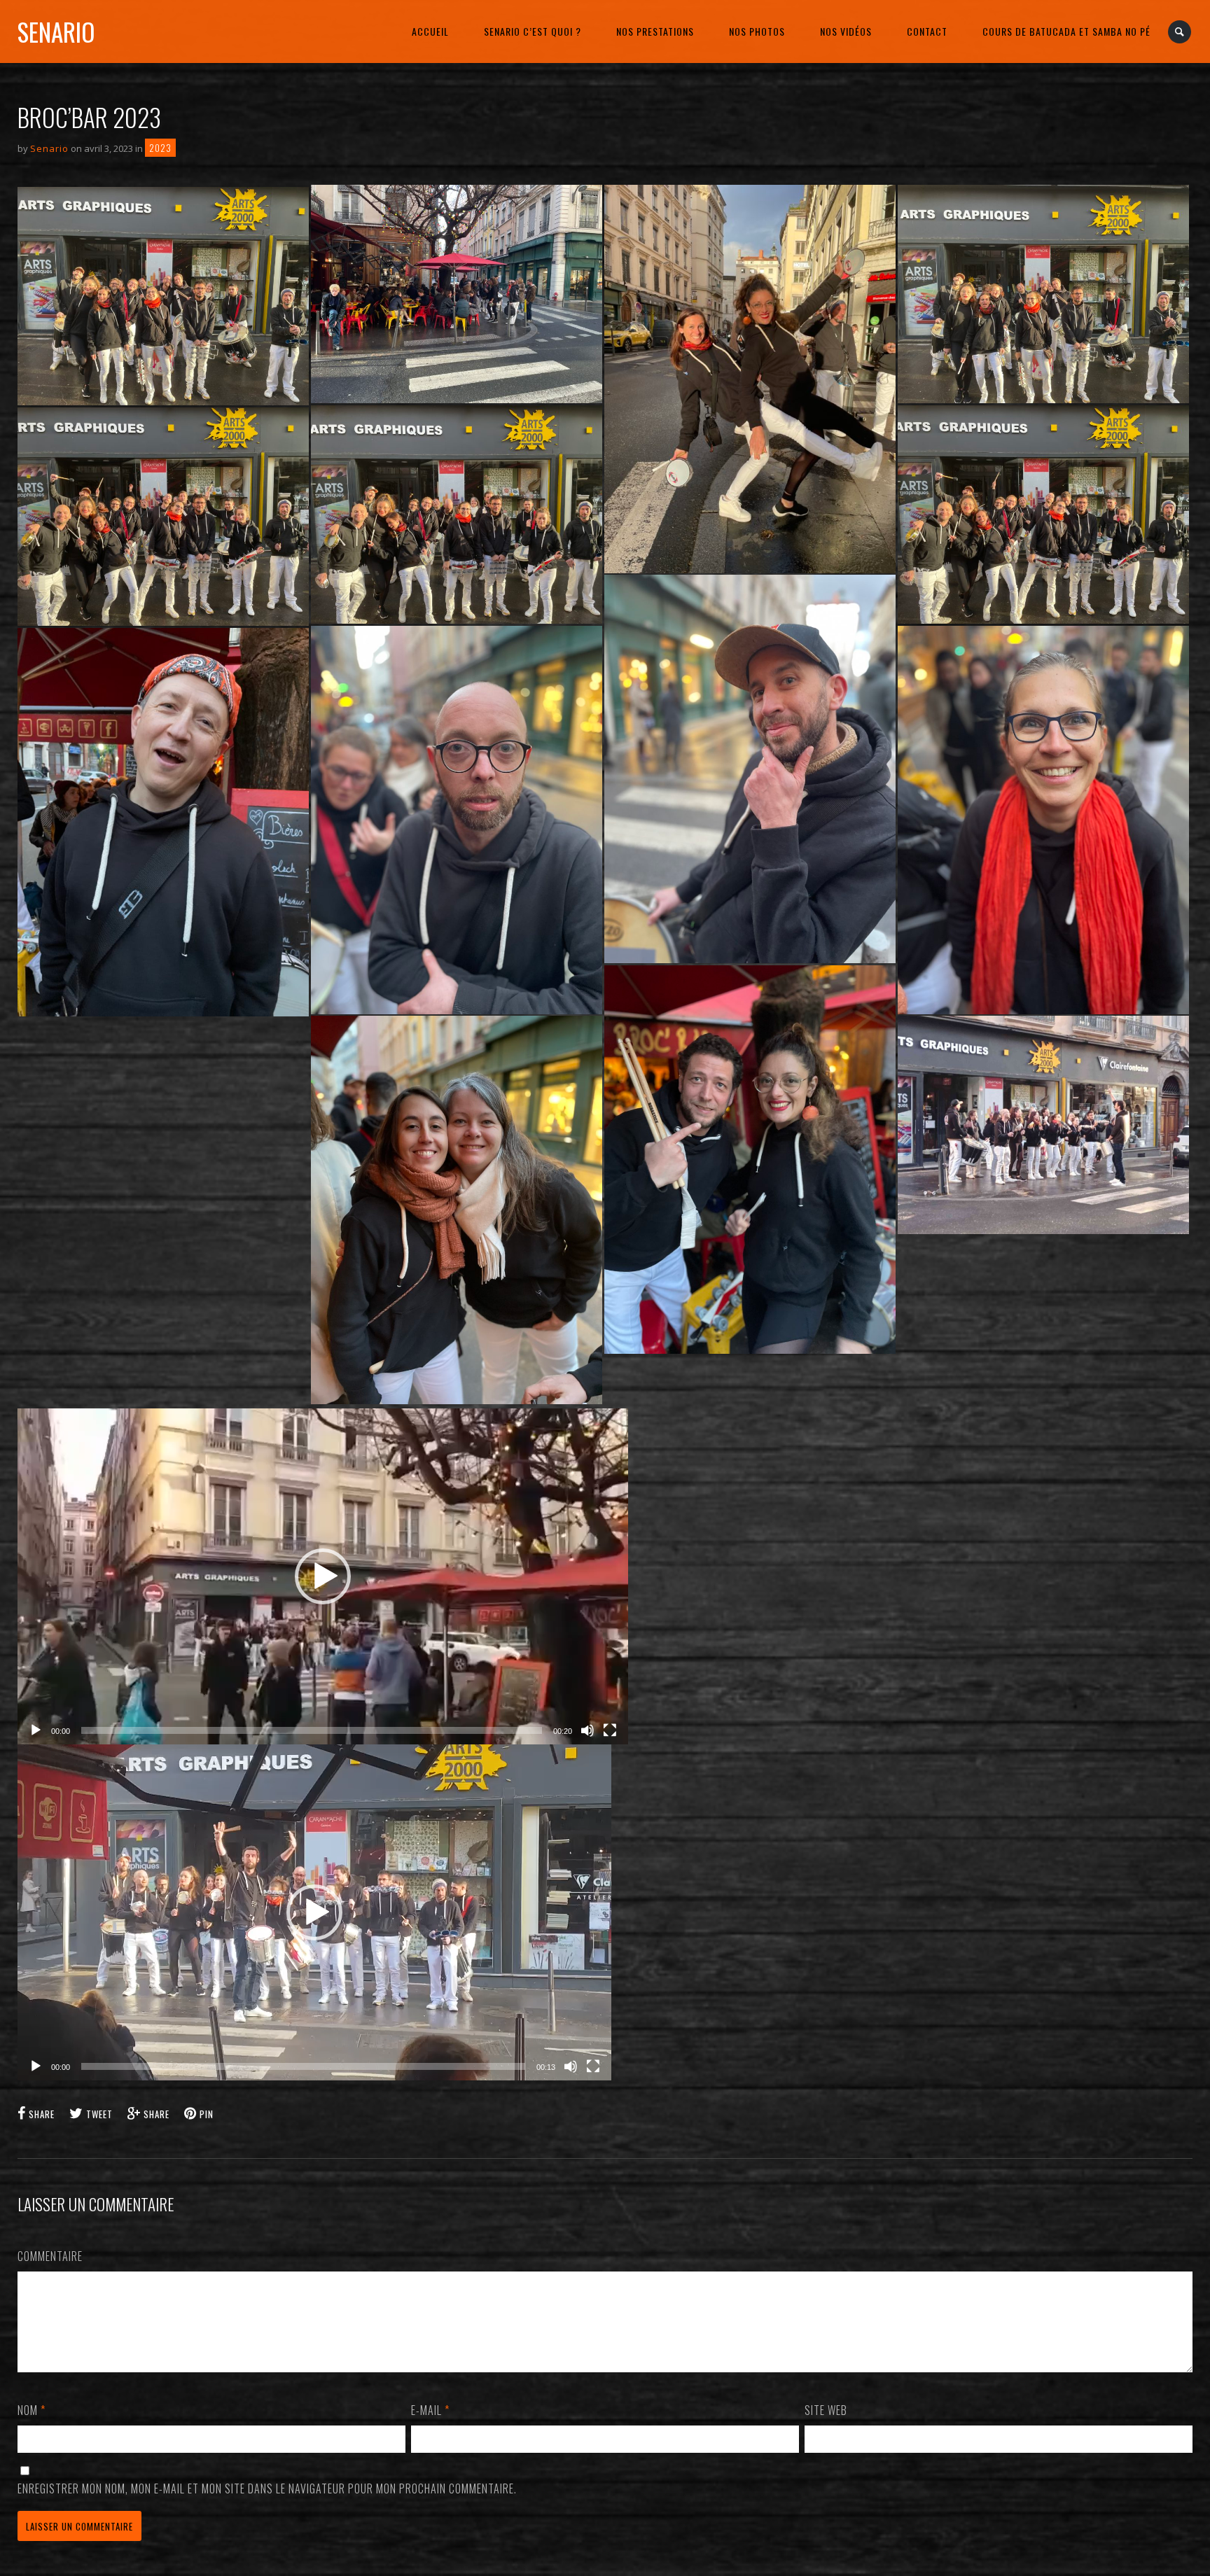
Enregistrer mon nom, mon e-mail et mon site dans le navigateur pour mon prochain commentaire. (267, 2488)
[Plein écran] (610, 1730)
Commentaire (50, 2256)
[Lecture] (36, 1730)
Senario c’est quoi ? (533, 31)
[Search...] (1180, 32)
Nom (32, 2410)
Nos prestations (655, 31)
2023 (160, 148)
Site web (826, 2410)
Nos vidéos (846, 31)
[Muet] (587, 1730)
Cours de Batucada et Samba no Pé (1066, 31)
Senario (56, 31)
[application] (323, 1576)
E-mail (430, 2410)
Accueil (430, 31)
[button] (323, 1576)
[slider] (312, 1730)
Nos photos (757, 31)
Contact (927, 31)
